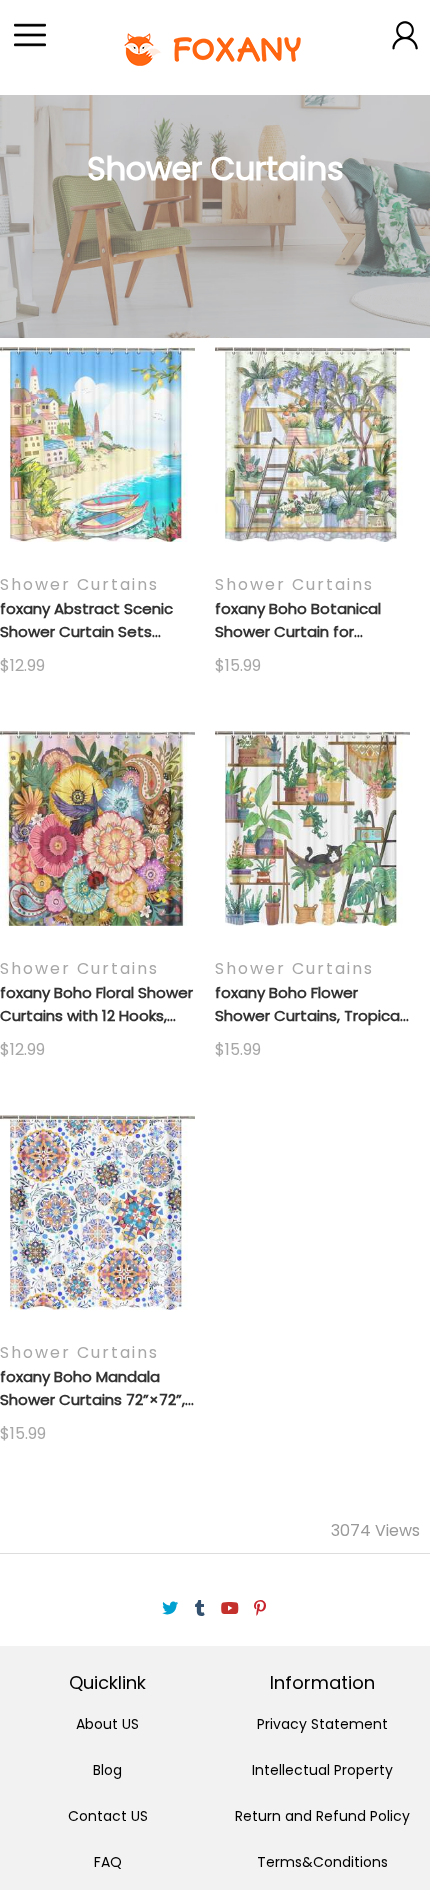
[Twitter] (170, 1608)
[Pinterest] (260, 1608)
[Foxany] (215, 47)
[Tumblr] (200, 1608)
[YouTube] (230, 1608)
